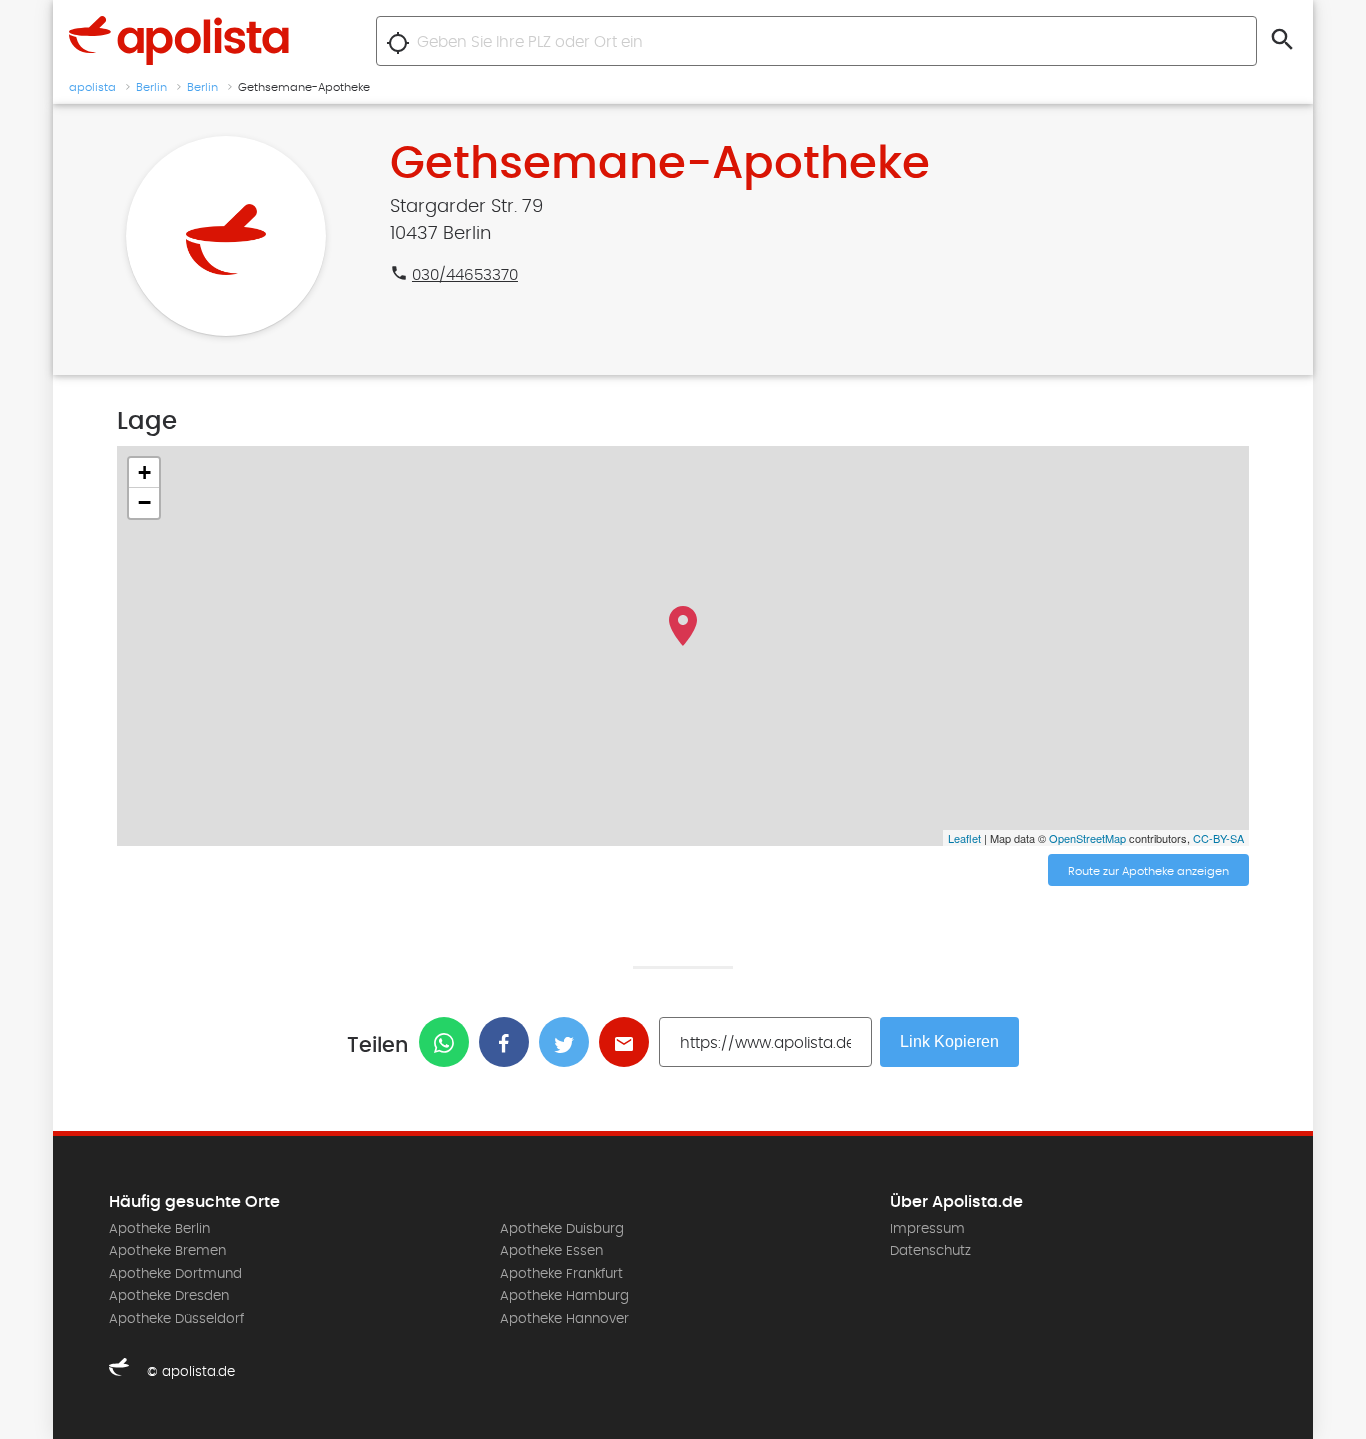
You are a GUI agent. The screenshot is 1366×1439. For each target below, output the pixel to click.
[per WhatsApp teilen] (449, 1042)
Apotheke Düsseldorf (176, 1319)
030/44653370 (465, 275)
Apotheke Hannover (564, 1319)
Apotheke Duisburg (562, 1229)
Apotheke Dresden (169, 1296)
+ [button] (144, 472)
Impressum (927, 1229)
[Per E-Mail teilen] (629, 1042)
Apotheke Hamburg (564, 1296)
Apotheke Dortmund (175, 1274)
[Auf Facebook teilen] (509, 1042)
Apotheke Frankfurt (561, 1274)
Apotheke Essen (551, 1251)
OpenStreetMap (1087, 838)
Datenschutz (930, 1251)
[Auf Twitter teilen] (569, 1042)
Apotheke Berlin (159, 1229)
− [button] (144, 502)
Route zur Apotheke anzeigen (1148, 871)
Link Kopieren (949, 1041)
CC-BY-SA (1218, 838)
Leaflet (964, 838)
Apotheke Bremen (167, 1251)
